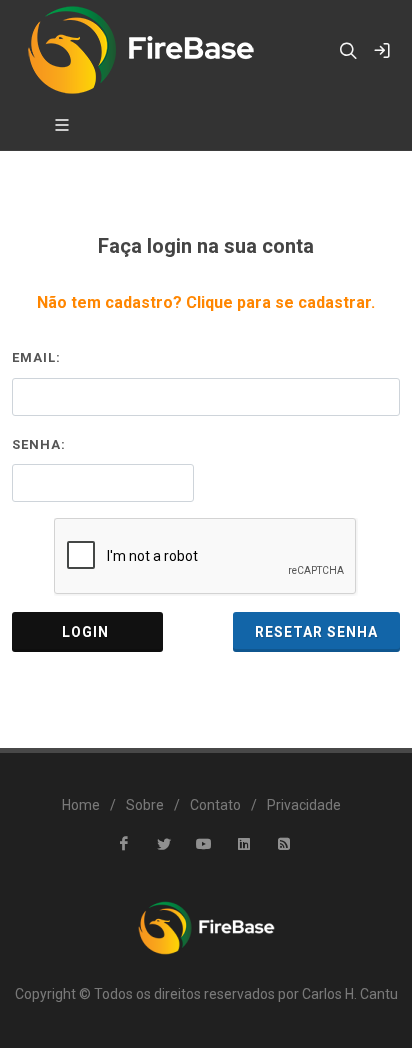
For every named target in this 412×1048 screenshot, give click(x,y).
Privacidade (304, 805)
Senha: (39, 444)
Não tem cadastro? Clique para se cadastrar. (206, 302)
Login (87, 632)
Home (81, 805)
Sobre (145, 805)
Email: (36, 357)
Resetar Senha (316, 632)
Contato (215, 805)
